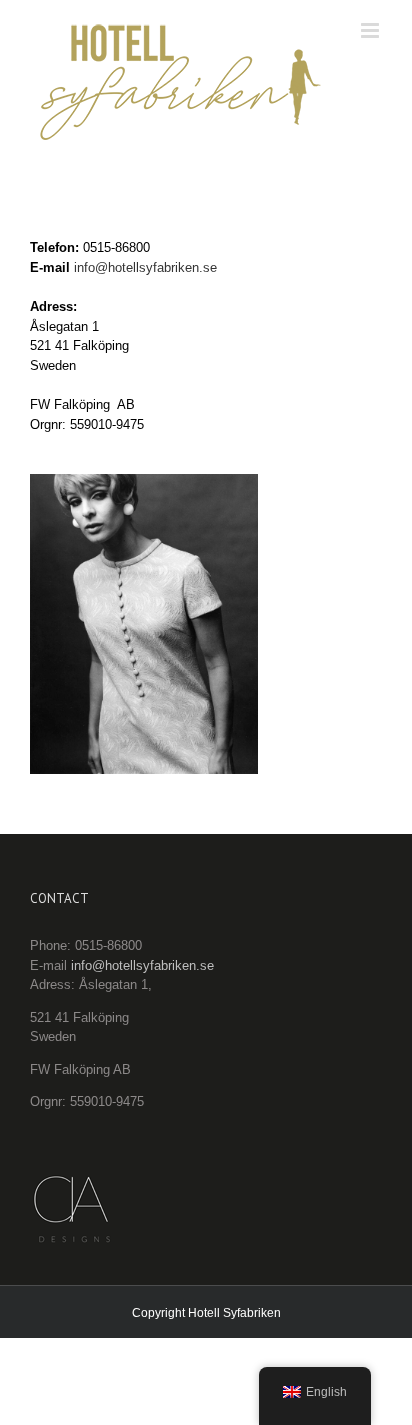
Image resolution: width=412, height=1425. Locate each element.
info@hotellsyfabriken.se (145, 288)
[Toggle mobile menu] (371, 153)
